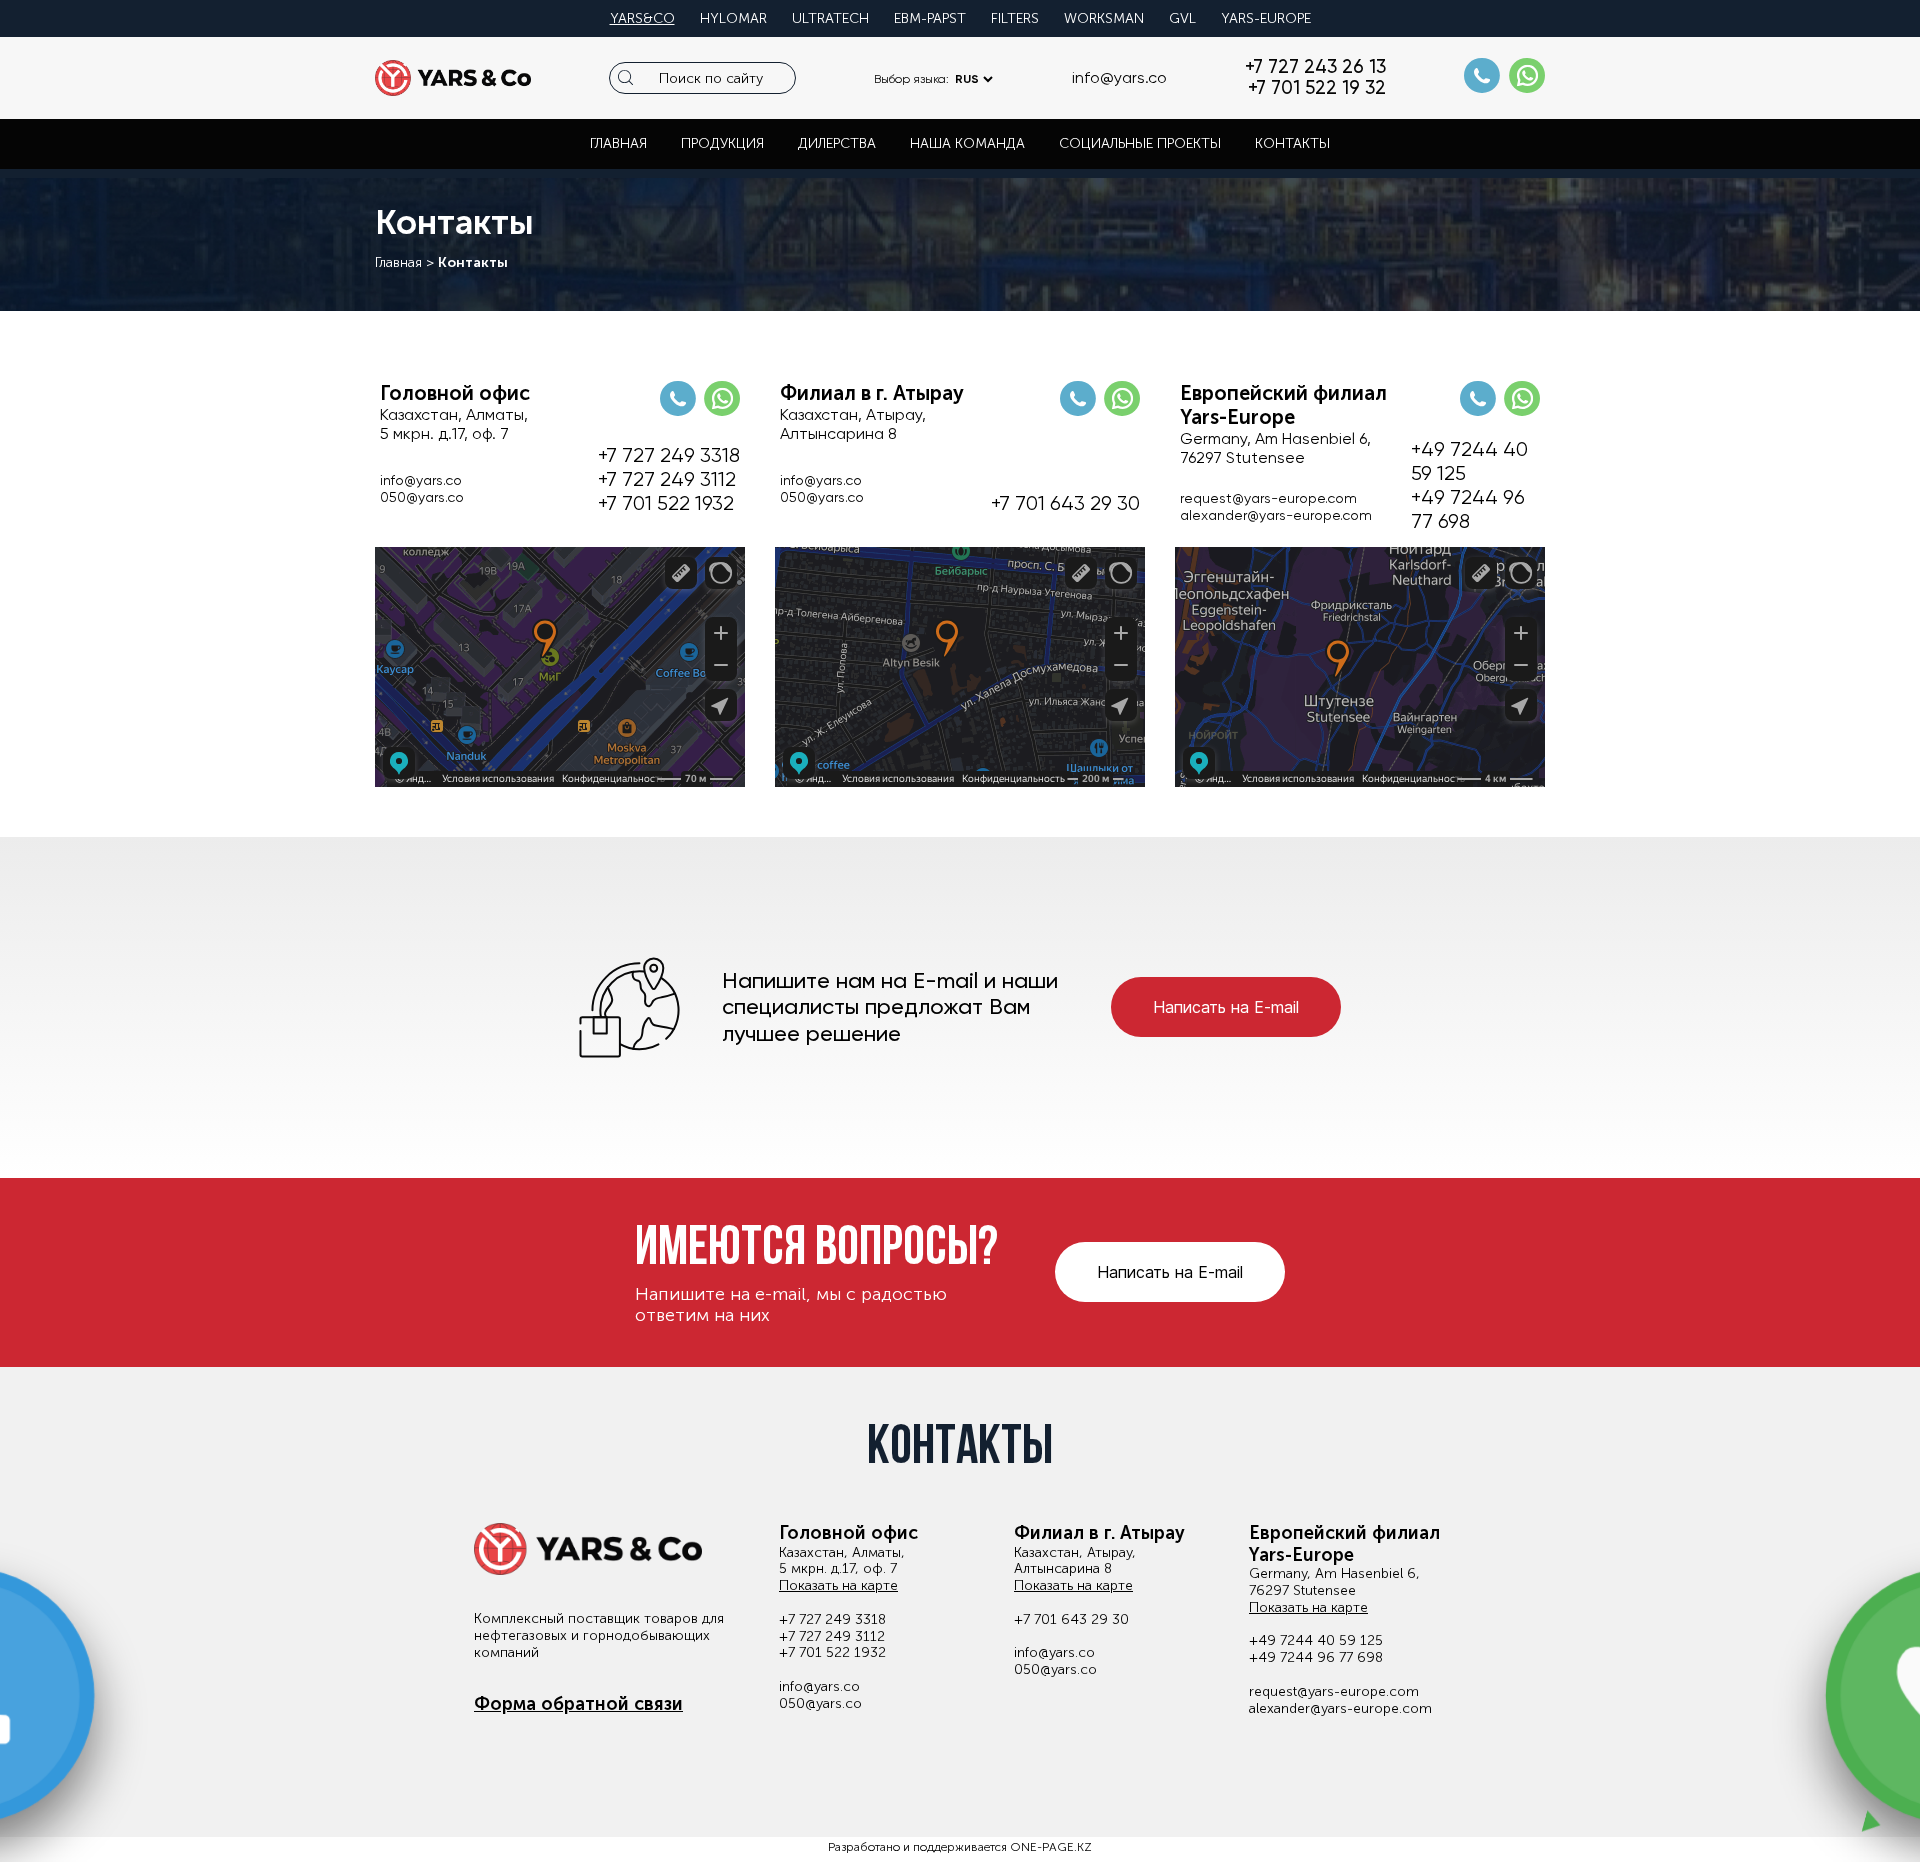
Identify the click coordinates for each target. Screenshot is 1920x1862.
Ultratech (830, 18)
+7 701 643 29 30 (1065, 503)
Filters (1015, 18)
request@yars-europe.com (1268, 498)
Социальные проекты (1140, 143)
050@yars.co (422, 497)
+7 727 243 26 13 (1315, 67)
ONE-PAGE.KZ (1051, 1847)
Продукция (722, 143)
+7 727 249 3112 (667, 479)
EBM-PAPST (930, 18)
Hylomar (733, 18)
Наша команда (967, 143)
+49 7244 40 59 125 (1469, 461)
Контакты (1292, 143)
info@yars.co (1119, 77)
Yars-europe (1266, 18)
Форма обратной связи (578, 1704)
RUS (967, 79)
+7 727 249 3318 (669, 455)
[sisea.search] (625, 77)
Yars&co (642, 18)
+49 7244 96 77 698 (1468, 509)
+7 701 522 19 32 (1317, 88)
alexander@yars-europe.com (1276, 515)
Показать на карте (838, 1586)
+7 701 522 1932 (666, 503)
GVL (1182, 18)
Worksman (1104, 18)
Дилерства (837, 143)
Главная (618, 143)
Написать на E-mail (1226, 1007)
